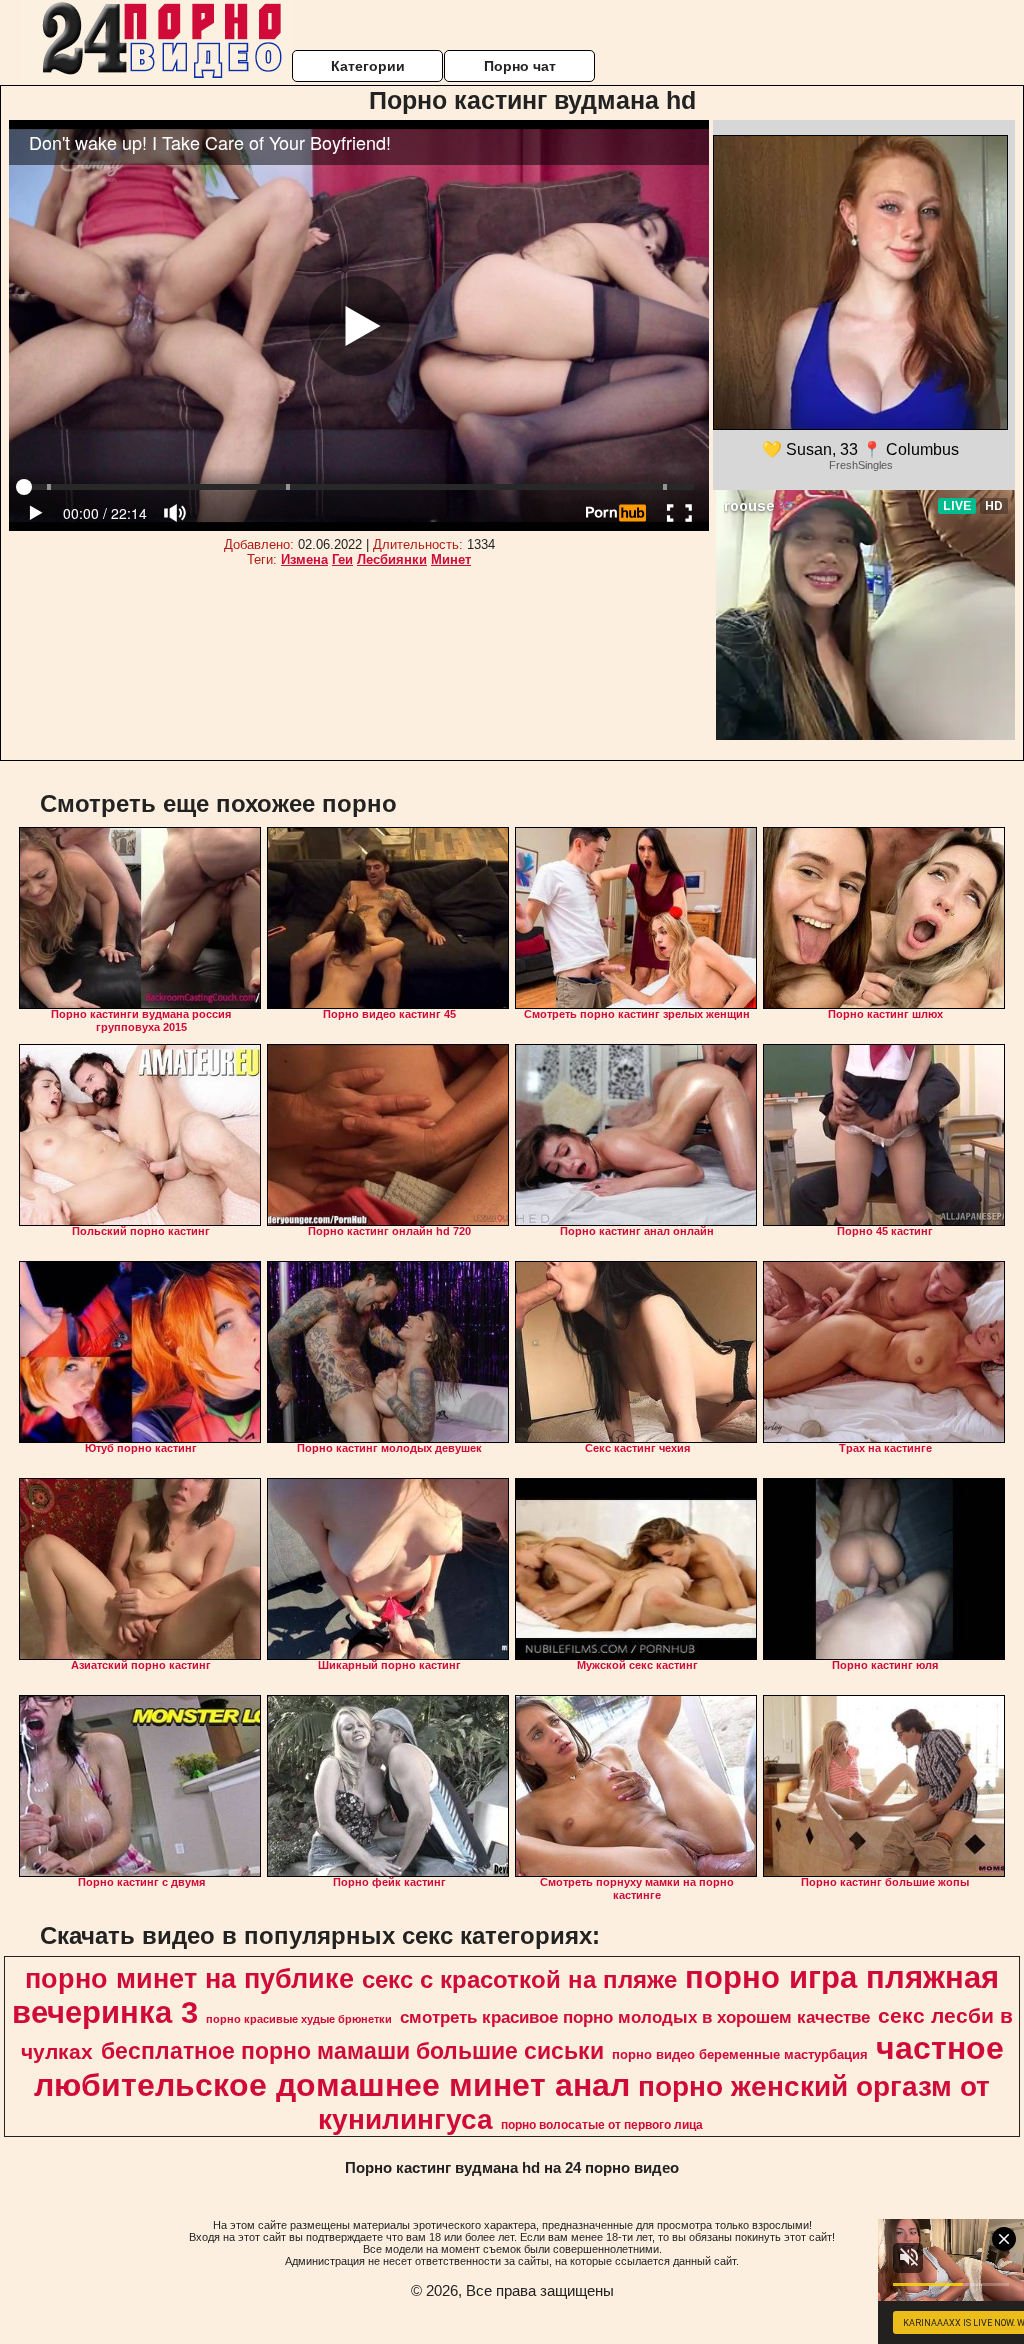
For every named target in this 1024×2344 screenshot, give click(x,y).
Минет (451, 559)
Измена (304, 559)
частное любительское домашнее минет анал (519, 2066)
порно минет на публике (189, 1979)
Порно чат (520, 66)
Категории (368, 66)
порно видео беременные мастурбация (740, 2054)
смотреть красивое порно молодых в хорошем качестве (635, 2017)
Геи (342, 559)
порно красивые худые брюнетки (299, 2019)
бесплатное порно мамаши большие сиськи (352, 2051)
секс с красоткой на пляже (519, 1979)
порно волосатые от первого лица (602, 2125)
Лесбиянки (392, 559)
